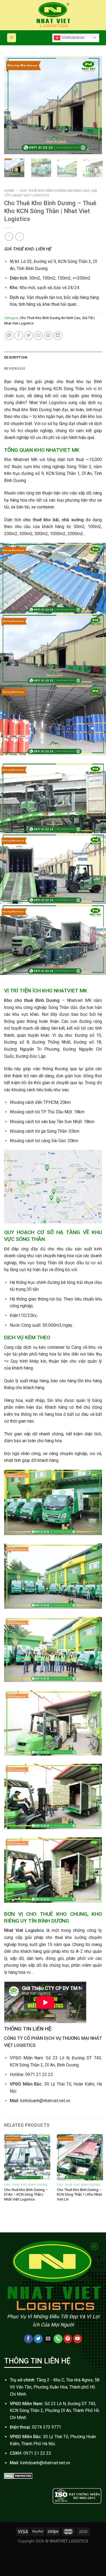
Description (16, 357)
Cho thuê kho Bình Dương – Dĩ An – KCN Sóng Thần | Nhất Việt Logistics (26, 2194)
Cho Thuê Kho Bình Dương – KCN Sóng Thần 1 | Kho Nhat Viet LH (79, 2194)
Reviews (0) (15, 368)
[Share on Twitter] (29, 336)
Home (9, 190)
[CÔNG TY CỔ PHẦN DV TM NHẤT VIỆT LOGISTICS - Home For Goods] (53, 15)
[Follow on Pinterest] (68, 2339)
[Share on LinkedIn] (58, 336)
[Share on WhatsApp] (9, 336)
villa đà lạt (92, 2510)
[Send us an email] (48, 2339)
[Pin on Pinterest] (48, 336)
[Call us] (58, 2339)
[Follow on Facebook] (28, 2339)
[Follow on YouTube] (78, 2339)
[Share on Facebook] (19, 336)
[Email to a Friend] (38, 336)
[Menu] (12, 38)
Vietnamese (72, 37)
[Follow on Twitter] (38, 2339)
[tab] (53, 357)
